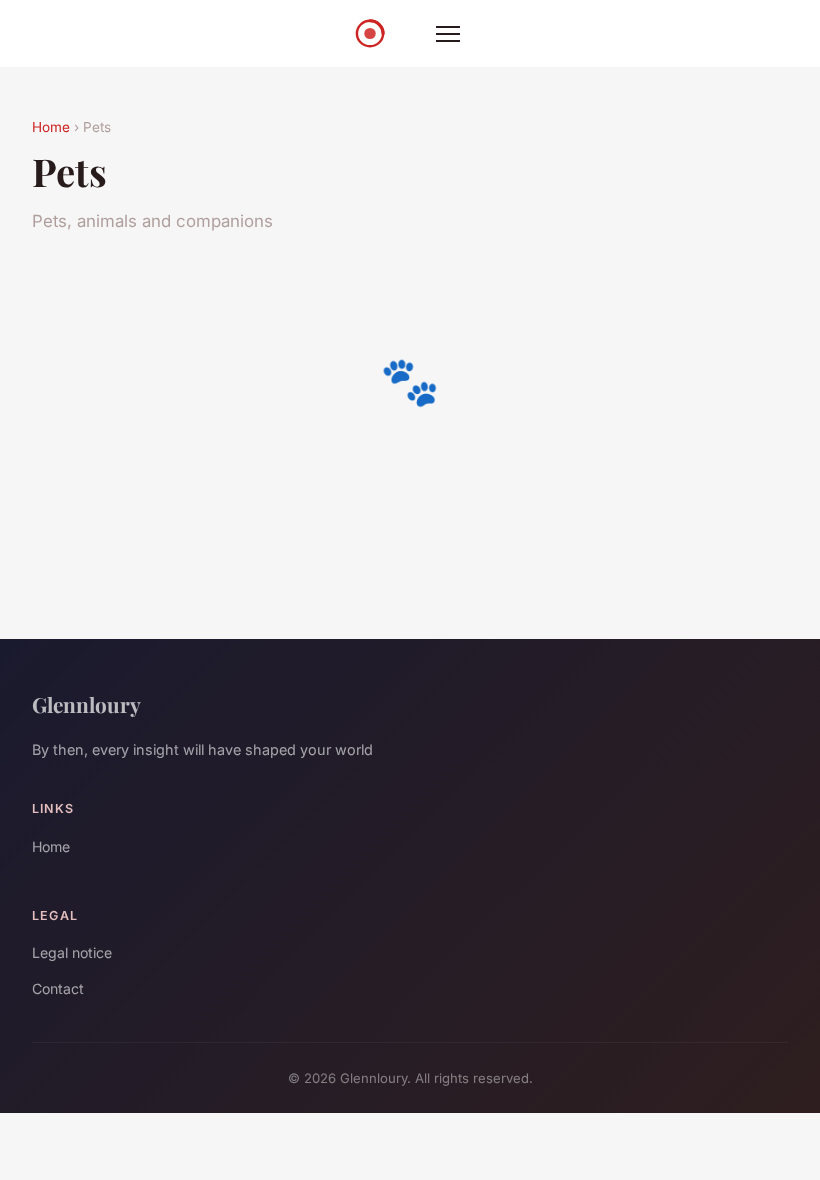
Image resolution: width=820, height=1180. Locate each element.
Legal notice (72, 952)
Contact (58, 988)
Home (51, 127)
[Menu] (448, 34)
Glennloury (86, 704)
